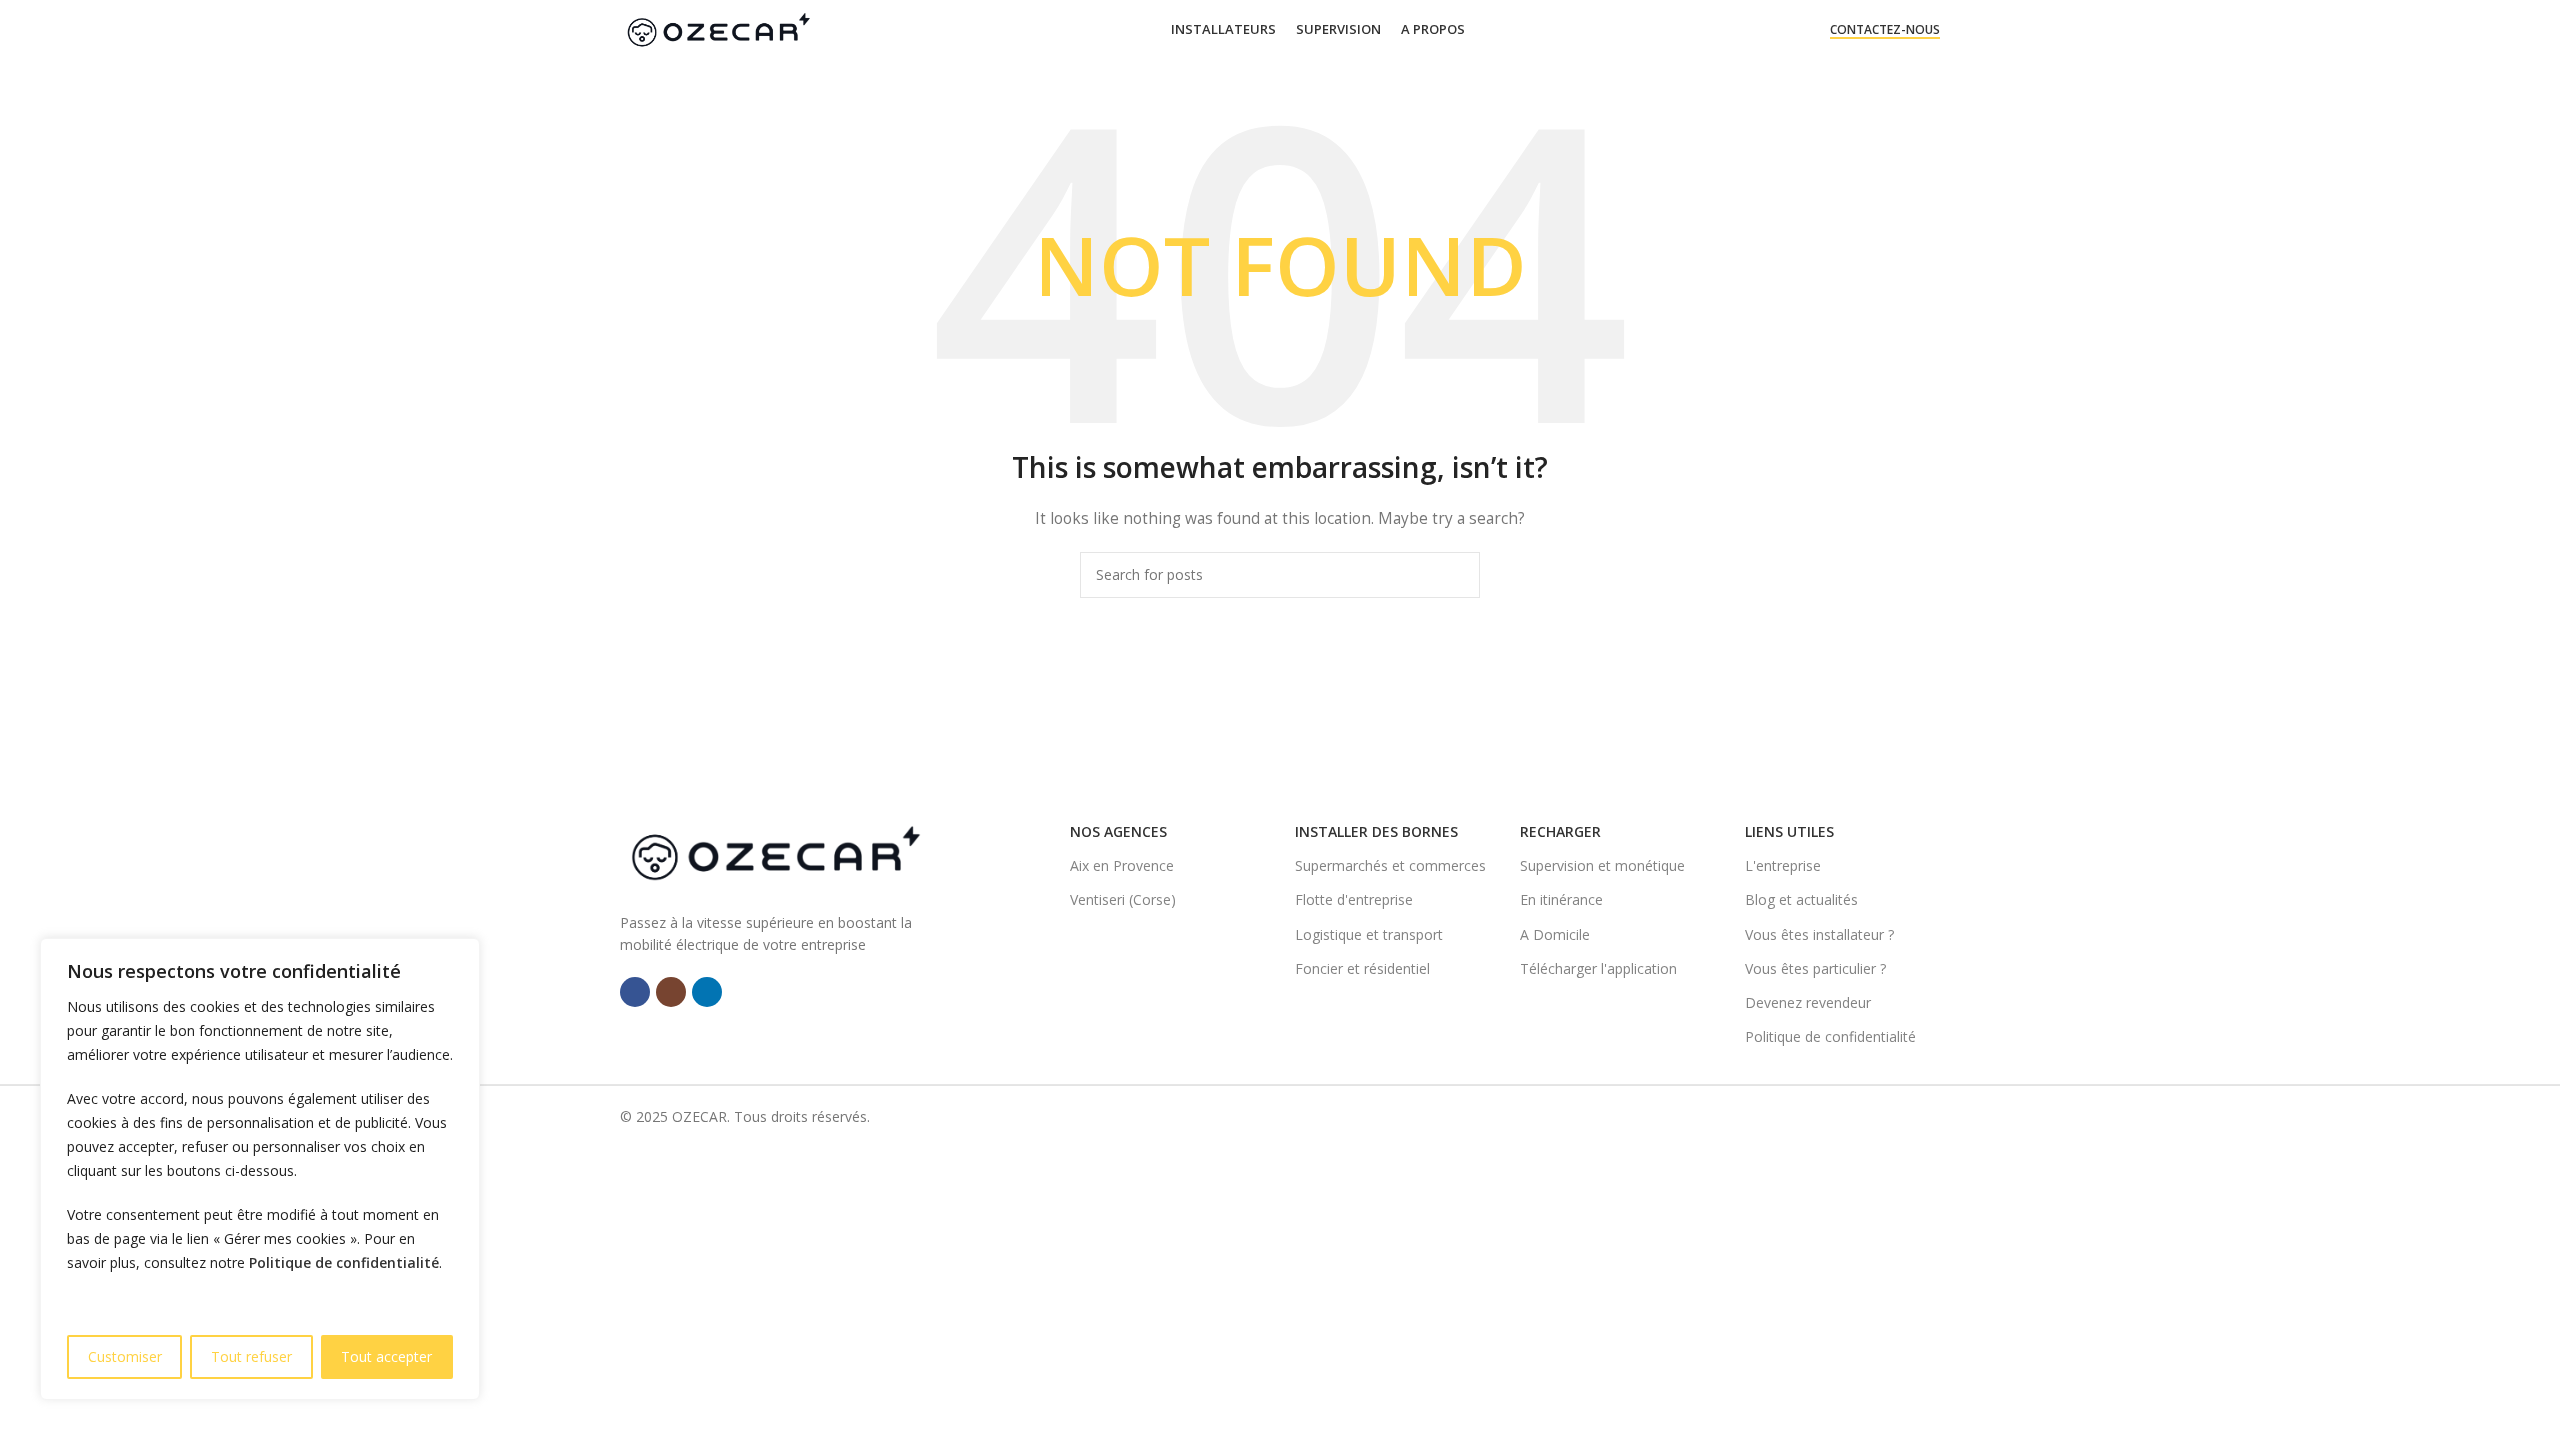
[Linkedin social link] (707, 992)
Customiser (125, 1356)
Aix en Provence (1122, 865)
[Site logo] (717, 28)
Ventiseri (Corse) (1123, 899)
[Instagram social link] (671, 992)
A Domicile (1555, 934)
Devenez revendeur (1808, 1002)
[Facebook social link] (635, 992)
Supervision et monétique (1602, 865)
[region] (260, 1169)
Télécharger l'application (1598, 968)
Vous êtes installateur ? (1819, 934)
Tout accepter (386, 1356)
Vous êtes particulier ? (1815, 968)
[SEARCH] (1457, 575)
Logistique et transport (1369, 934)
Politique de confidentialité (344, 1262)
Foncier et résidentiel (1362, 968)
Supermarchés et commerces (1390, 865)
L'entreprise (1783, 865)
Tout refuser (251, 1356)
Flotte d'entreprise (1354, 899)
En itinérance (1561, 899)
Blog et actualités (1801, 899)
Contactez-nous (1885, 30)
